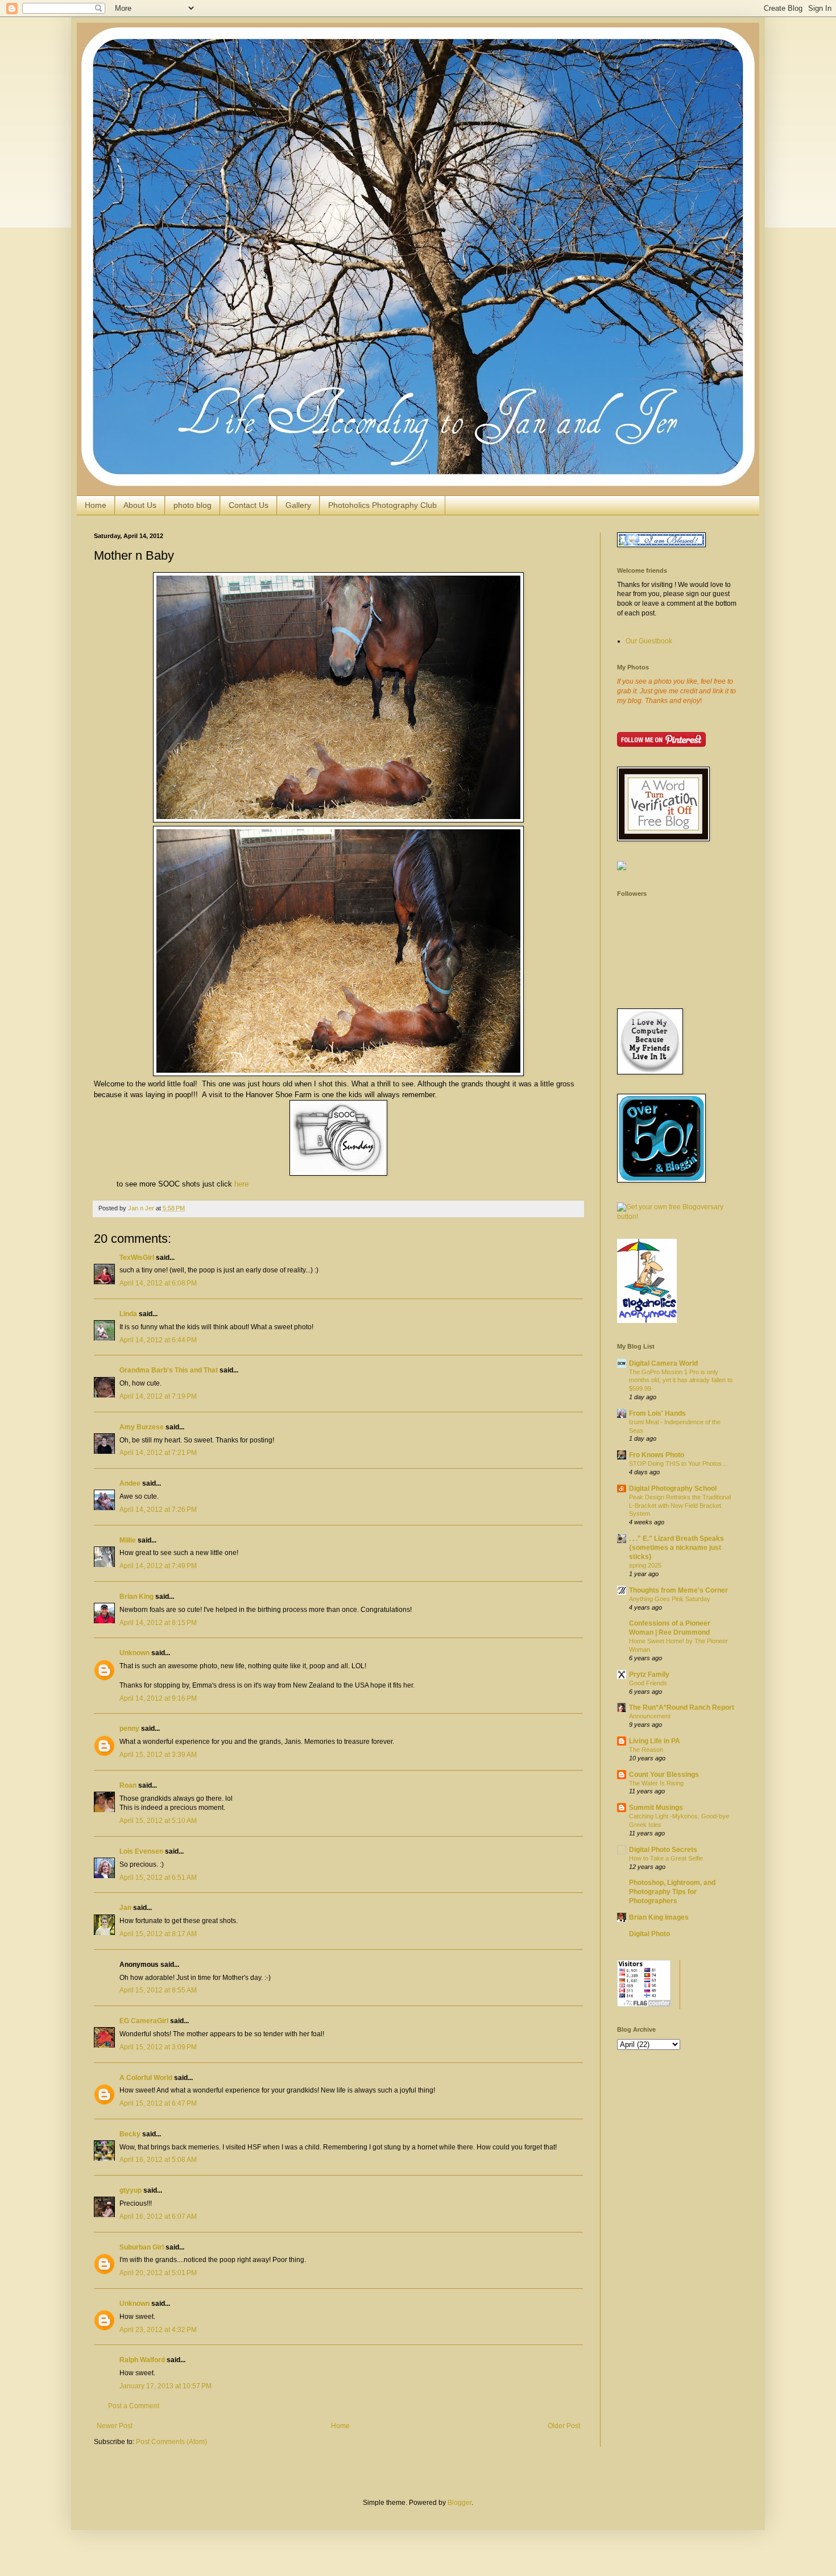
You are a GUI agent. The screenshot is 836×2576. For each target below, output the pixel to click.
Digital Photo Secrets (663, 1850)
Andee (130, 1483)
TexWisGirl (137, 1258)
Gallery (298, 505)
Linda (128, 1314)
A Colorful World (146, 2078)
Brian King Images (659, 1917)
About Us (140, 505)
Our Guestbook (649, 641)
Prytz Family (649, 1674)
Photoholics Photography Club (382, 505)
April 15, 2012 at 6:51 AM (158, 1878)
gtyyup (131, 2190)
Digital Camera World (663, 1363)
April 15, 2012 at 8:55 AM (158, 1990)
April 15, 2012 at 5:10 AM (158, 1821)
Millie (128, 1540)
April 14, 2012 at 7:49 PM (158, 1566)
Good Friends (648, 1683)
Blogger (460, 2503)
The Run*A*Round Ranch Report (682, 1707)
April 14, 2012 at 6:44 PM (158, 1340)
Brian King (136, 1597)
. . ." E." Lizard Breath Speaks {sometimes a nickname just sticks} (676, 1548)
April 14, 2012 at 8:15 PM (158, 1623)
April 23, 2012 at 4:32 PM (158, 2330)
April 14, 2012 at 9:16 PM (158, 1698)
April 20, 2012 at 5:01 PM (158, 2273)
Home (96, 505)
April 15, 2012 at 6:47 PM (158, 2103)
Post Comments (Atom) (171, 2442)
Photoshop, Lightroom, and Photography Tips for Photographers (672, 1892)
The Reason (646, 1750)
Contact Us (249, 505)
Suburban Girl (142, 2247)
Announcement (650, 1716)
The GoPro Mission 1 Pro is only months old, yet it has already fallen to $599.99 (681, 1380)
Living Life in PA (655, 1741)
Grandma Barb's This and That (169, 1370)
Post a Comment (134, 2406)
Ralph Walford (142, 2360)
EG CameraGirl (144, 2021)
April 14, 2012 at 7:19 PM (158, 1396)
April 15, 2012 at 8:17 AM (158, 1934)
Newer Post (115, 2426)
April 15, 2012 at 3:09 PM (158, 2047)
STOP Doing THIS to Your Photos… (678, 1463)
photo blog (193, 505)
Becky (130, 2134)
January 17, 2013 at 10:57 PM (165, 2386)
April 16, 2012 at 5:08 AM (158, 2160)
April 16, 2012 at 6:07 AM (158, 2217)
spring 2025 (645, 1565)
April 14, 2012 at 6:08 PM (158, 1283)
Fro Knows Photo (657, 1455)
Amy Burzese (142, 1427)
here (241, 1184)
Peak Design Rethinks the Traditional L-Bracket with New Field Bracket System (680, 1506)
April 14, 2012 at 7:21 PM (158, 1453)
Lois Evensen (141, 1851)
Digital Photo (649, 1934)
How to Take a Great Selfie (666, 1858)
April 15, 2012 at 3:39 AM (158, 1755)
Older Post (564, 2426)
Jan (125, 1908)
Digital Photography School (673, 1488)
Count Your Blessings (664, 1775)
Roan (128, 1785)
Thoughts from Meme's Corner (678, 1590)
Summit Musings (656, 1808)
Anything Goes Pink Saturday (670, 1599)
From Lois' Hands (657, 1413)
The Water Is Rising (656, 1783)
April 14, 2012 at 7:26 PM (158, 1510)
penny (129, 1729)
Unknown (134, 1653)
